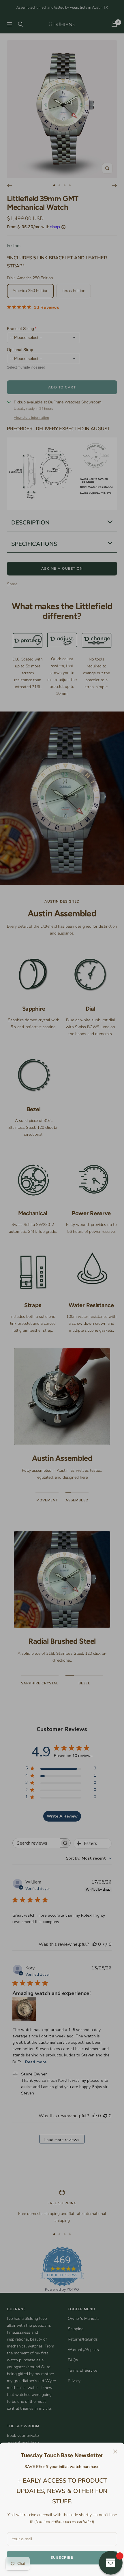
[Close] (115, 2452)
